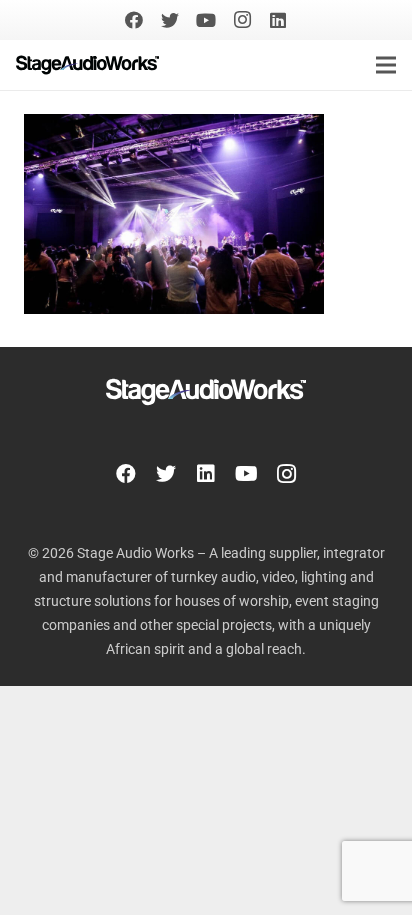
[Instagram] (242, 20)
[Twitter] (170, 20)
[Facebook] (134, 20)
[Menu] (386, 65)
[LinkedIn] (278, 20)
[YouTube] (206, 20)
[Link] (87, 65)
